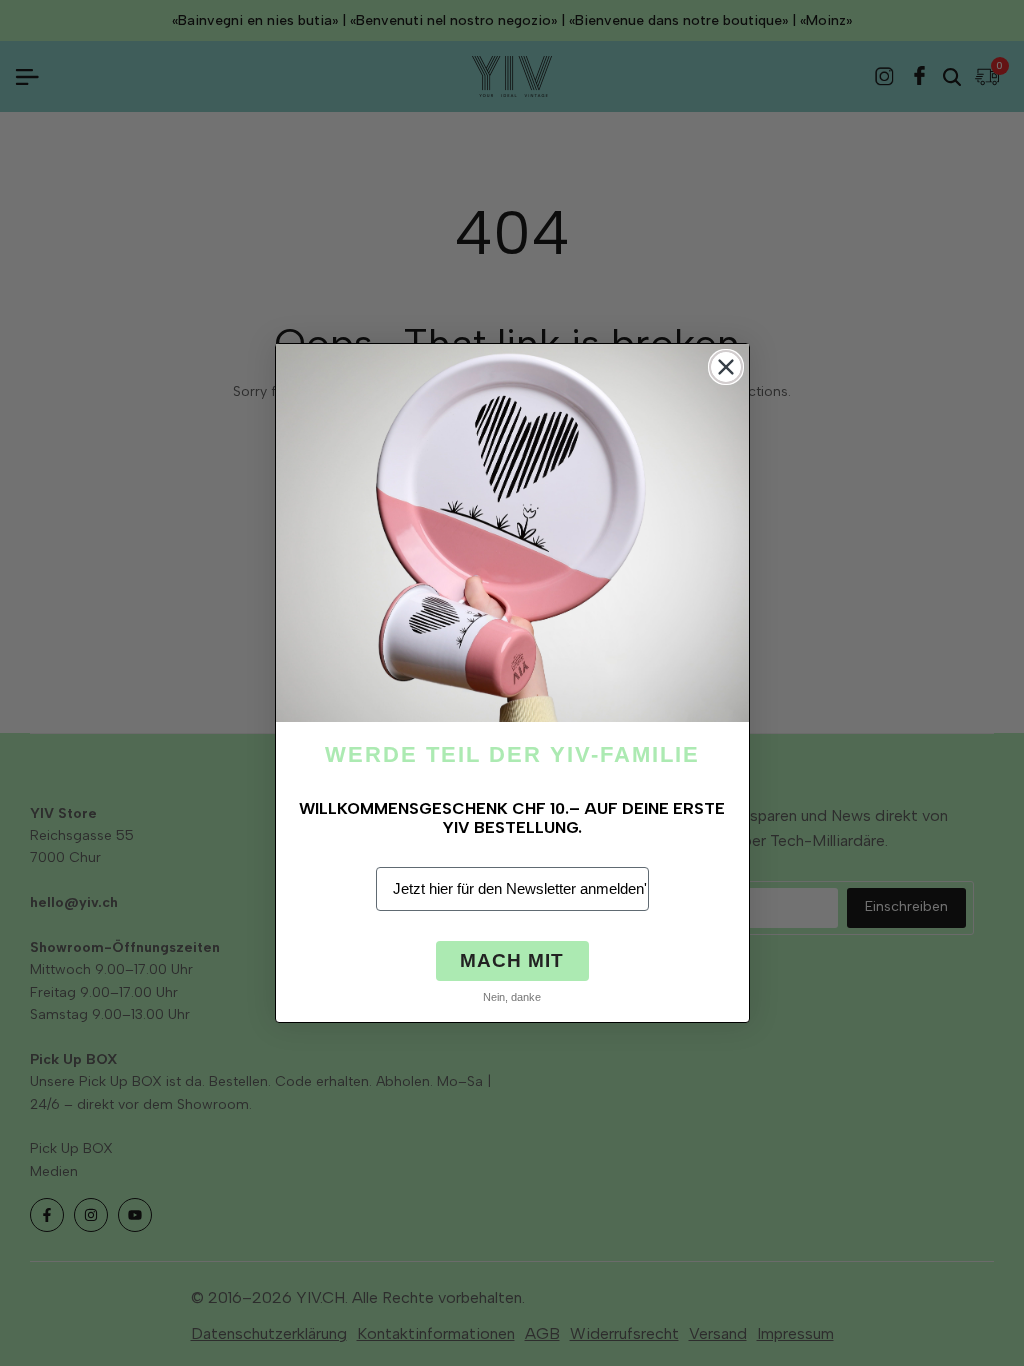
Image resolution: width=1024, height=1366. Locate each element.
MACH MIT (512, 960)
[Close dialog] (726, 367)
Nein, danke (512, 997)
